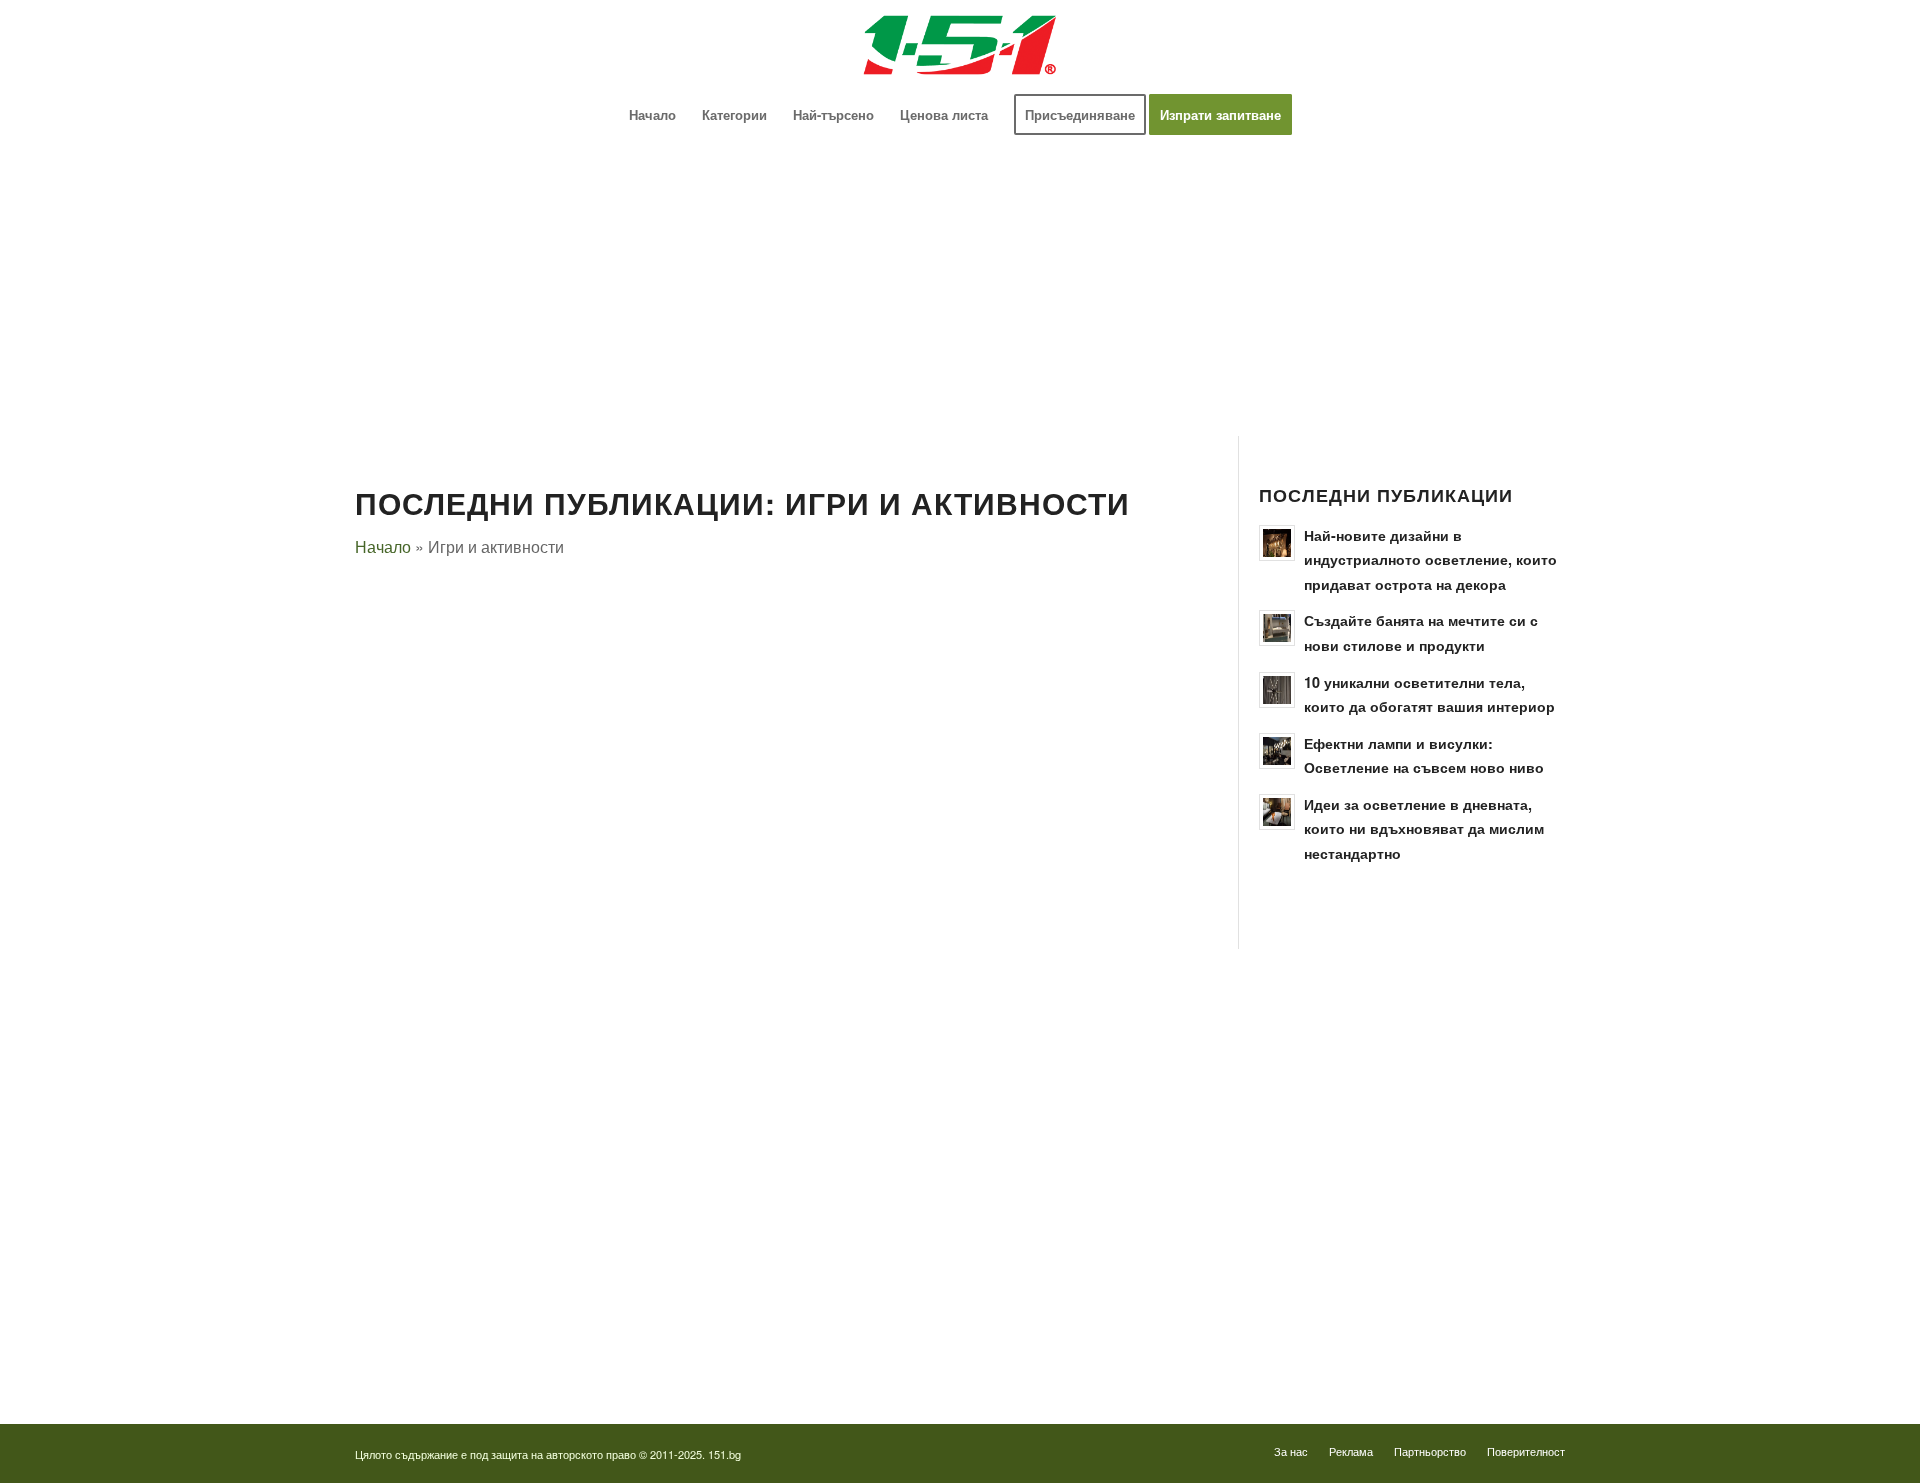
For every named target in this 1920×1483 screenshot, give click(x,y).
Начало (383, 546)
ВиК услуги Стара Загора (432, 1308)
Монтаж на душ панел (422, 1086)
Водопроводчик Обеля (1064, 1086)
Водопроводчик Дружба (1068, 1012)
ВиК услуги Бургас (412, 1197)
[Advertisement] (955, 288)
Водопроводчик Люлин (1065, 1049)
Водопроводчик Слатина (1070, 1234)
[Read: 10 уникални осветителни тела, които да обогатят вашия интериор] (1277, 690)
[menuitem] (652, 115)
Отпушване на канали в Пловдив (1096, 1345)
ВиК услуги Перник (413, 1234)
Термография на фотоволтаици (1091, 1308)
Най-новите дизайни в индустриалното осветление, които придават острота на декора (1430, 559)
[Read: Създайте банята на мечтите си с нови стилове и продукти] (1277, 628)
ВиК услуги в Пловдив (423, 1271)
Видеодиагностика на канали (443, 1049)
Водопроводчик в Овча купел (1085, 1197)
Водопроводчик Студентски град (1095, 1271)
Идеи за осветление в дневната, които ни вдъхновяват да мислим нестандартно (1424, 828)
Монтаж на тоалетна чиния (436, 1160)
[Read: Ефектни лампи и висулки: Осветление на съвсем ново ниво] (1277, 751)
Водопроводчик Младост (1072, 1123)
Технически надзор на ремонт (445, 1012)
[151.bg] (960, 45)
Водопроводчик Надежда (1072, 1160)
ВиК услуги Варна (410, 1345)
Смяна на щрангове (414, 1123)
